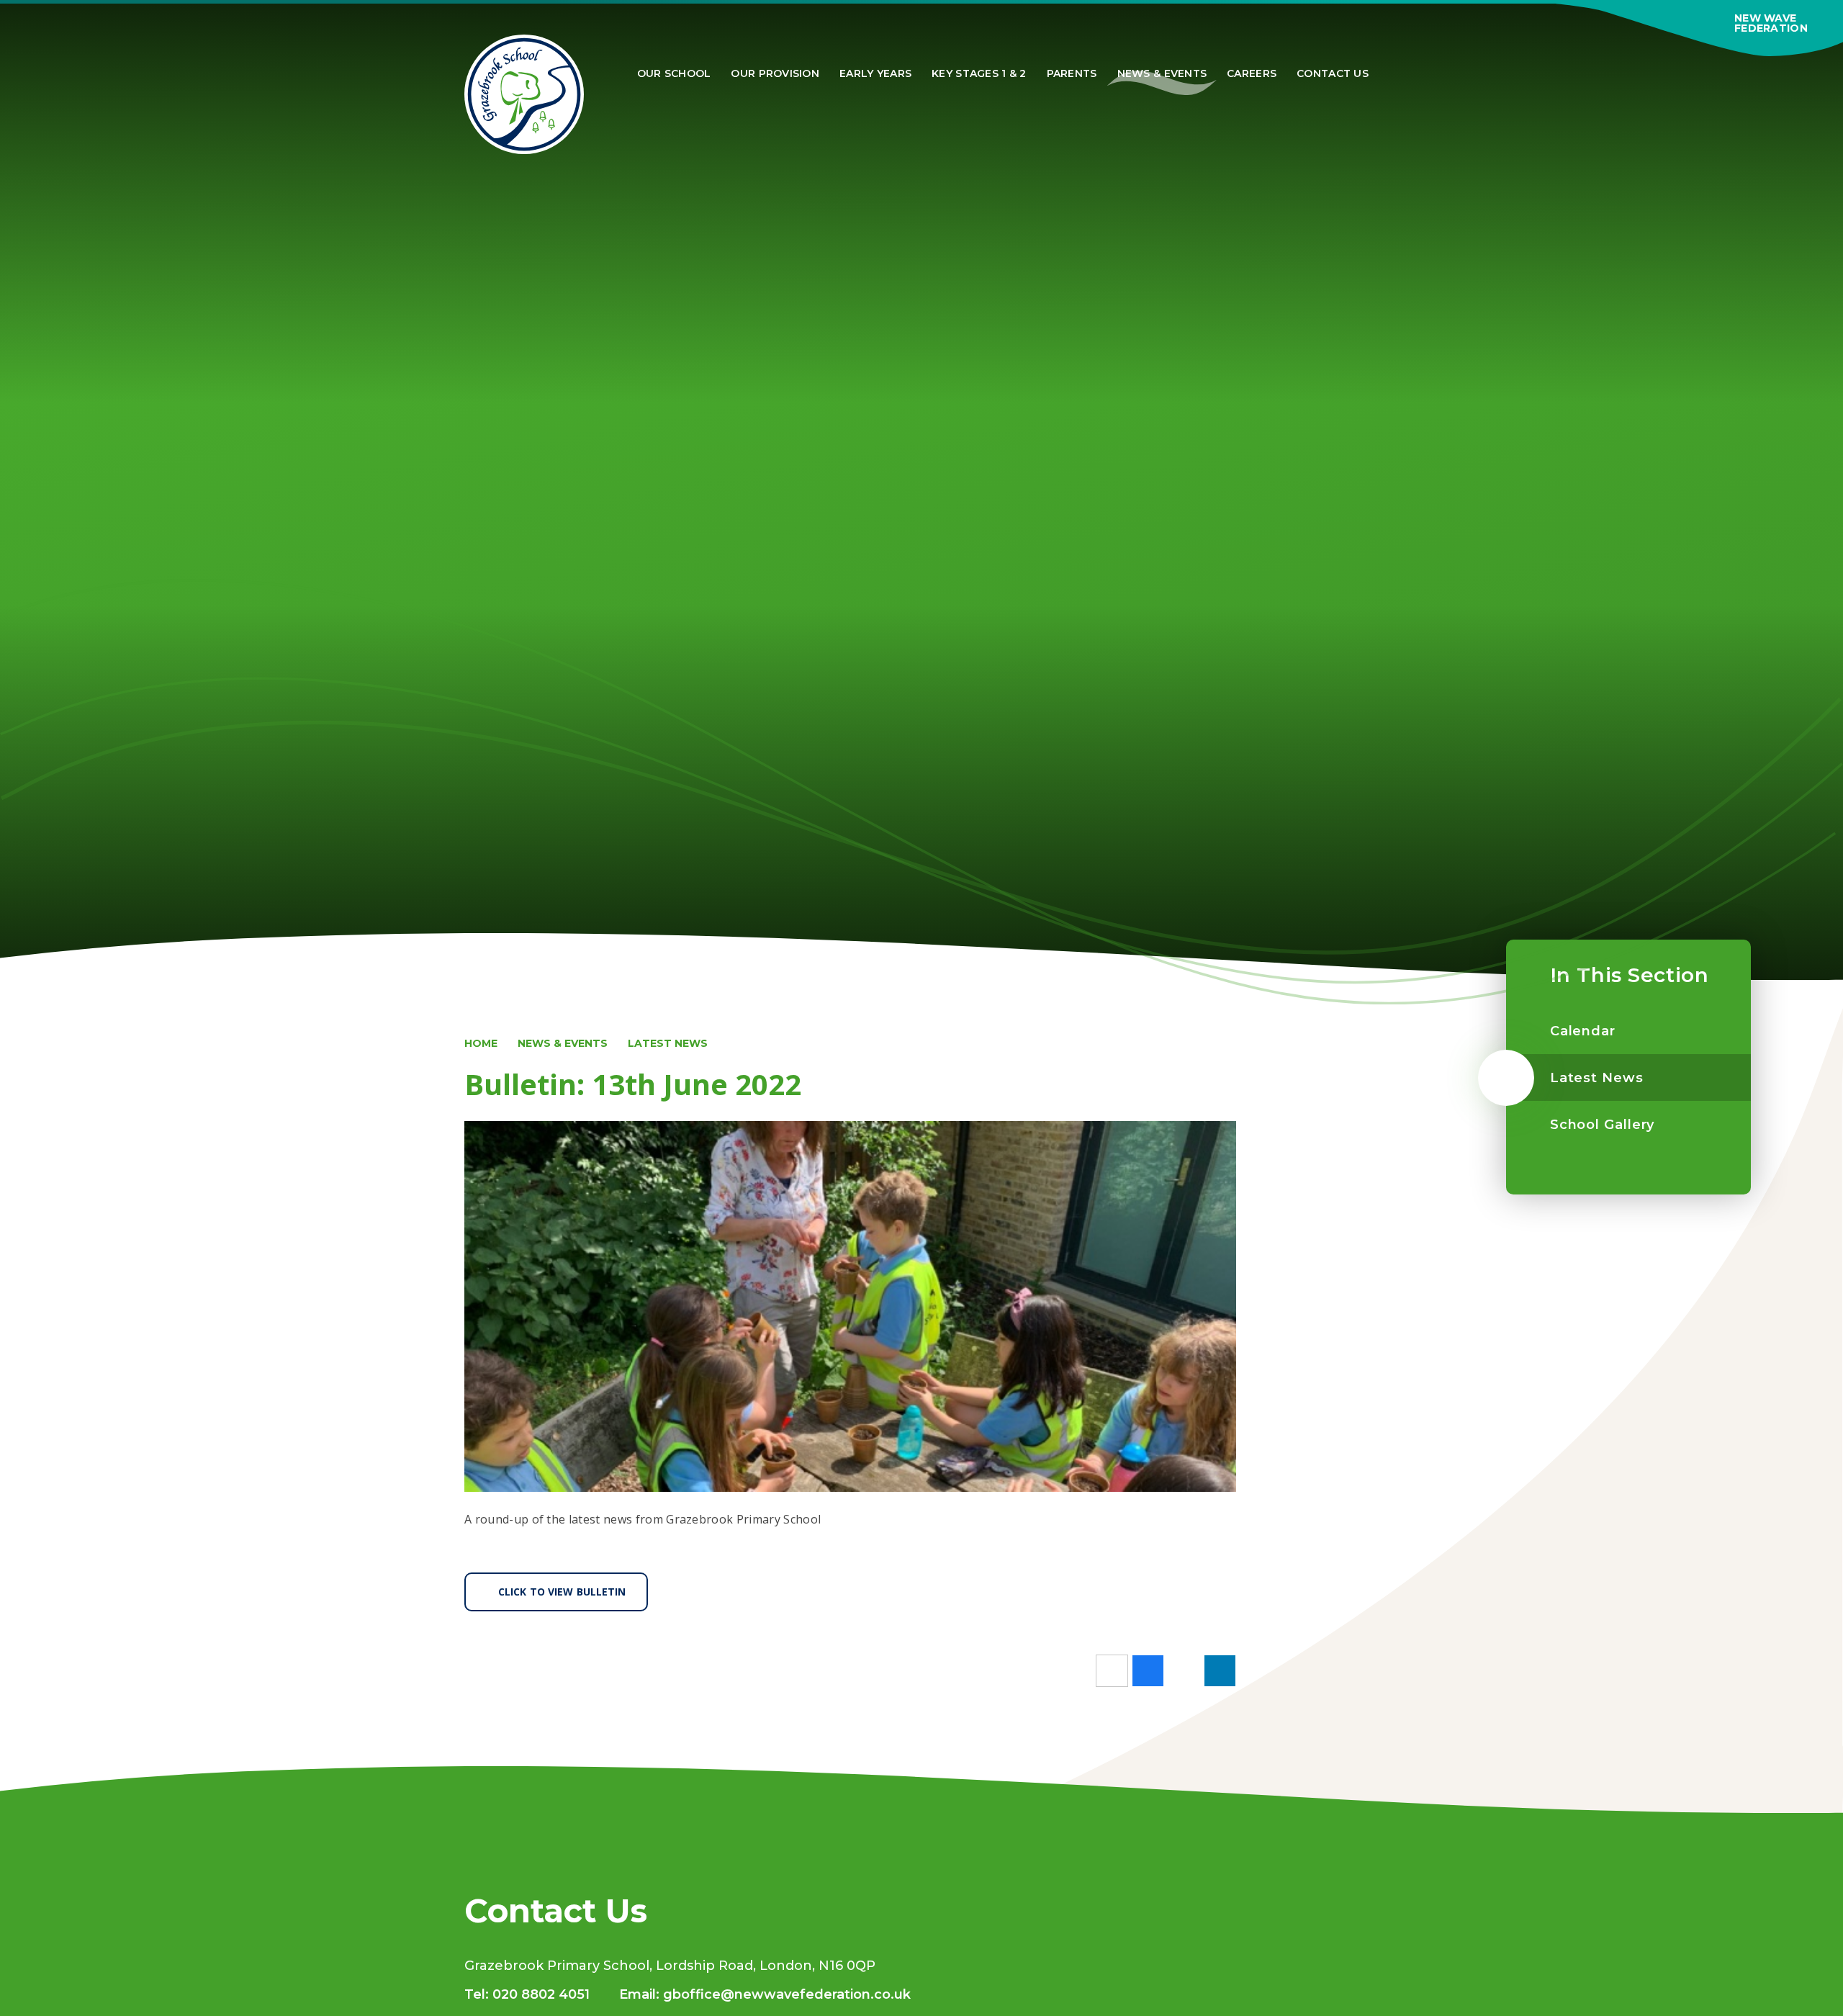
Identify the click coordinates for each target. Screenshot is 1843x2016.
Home (481, 1043)
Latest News (668, 1043)
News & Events (563, 1043)
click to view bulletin (562, 1592)
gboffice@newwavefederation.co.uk (787, 1994)
